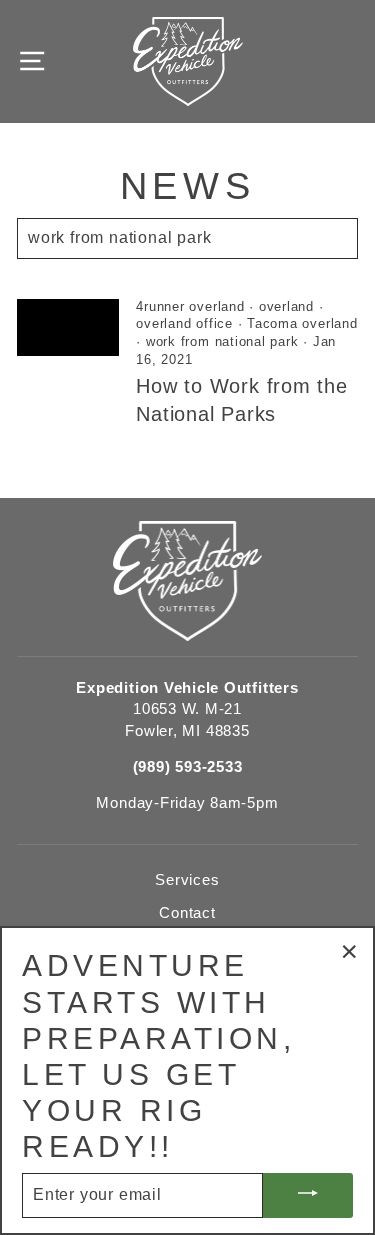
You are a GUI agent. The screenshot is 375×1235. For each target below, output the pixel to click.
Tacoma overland (302, 324)
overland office (184, 324)
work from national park (222, 342)
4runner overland (190, 307)
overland (286, 307)
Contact (187, 912)
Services (187, 879)
